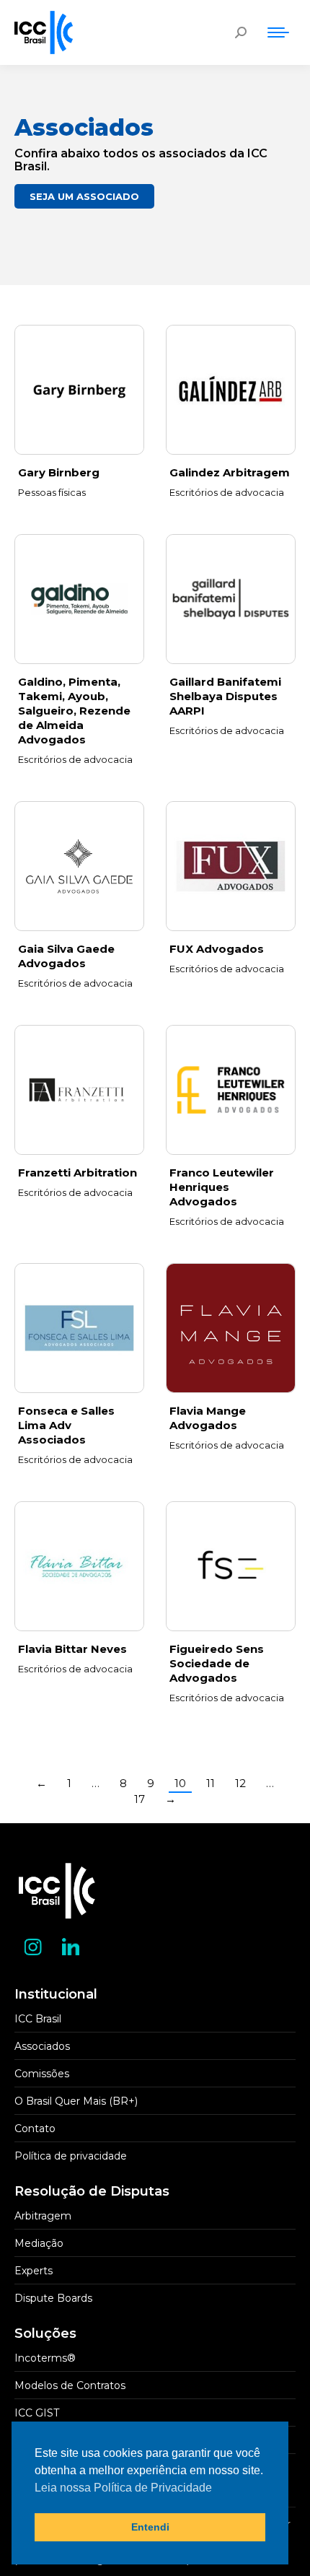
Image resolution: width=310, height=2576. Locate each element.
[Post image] (79, 390)
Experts (34, 2271)
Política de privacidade (71, 2156)
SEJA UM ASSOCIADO (84, 196)
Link (231, 390)
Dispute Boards (53, 2298)
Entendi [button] (150, 2527)
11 (211, 1783)
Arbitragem (43, 2216)
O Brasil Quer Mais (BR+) (76, 2101)
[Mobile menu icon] (278, 32)
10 (180, 1783)
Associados (42, 2046)
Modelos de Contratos (70, 2385)
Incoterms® (45, 2358)
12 (240, 1783)
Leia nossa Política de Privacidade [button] (123, 2488)
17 (139, 1799)
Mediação (39, 2243)
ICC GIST (37, 2413)
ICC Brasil (38, 2019)
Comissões (42, 2074)
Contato (35, 2129)
